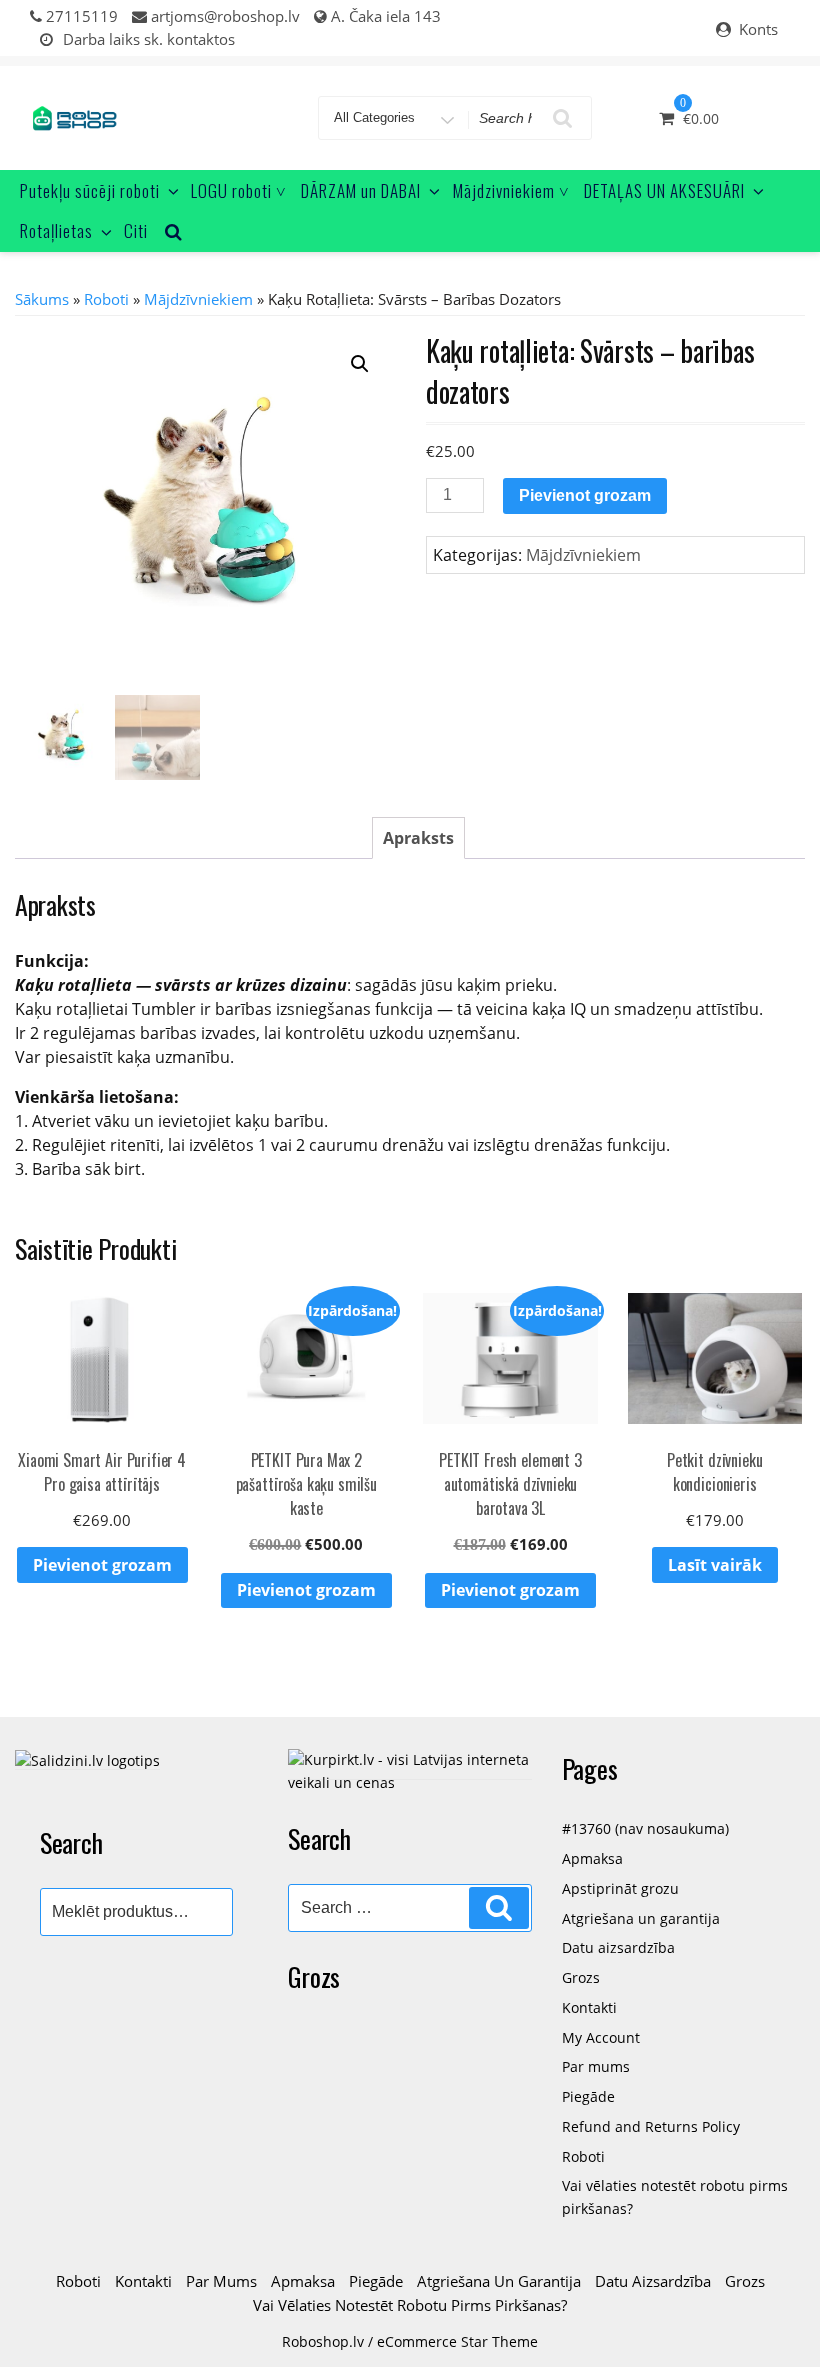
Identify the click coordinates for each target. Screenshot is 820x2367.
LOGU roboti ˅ (239, 190)
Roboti (106, 299)
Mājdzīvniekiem (198, 299)
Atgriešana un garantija (641, 1918)
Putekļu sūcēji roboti (90, 190)
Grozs (581, 1977)
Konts (758, 29)
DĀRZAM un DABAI (361, 190)
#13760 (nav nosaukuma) (645, 1828)
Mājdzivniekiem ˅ (511, 190)
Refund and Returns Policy (651, 2126)
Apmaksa (592, 1858)
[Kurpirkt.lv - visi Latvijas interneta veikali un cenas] (409, 1769)
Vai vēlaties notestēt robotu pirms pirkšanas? (410, 2305)
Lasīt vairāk (715, 1565)
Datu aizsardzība (618, 1947)
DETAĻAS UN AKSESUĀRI (664, 190)
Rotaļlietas (56, 230)
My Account (601, 2037)
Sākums (42, 299)
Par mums (596, 2066)
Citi (136, 230)
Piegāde (588, 2096)
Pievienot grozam (585, 495)
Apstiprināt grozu (620, 1888)
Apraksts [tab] (418, 838)
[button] (360, 364)
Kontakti (589, 2007)
